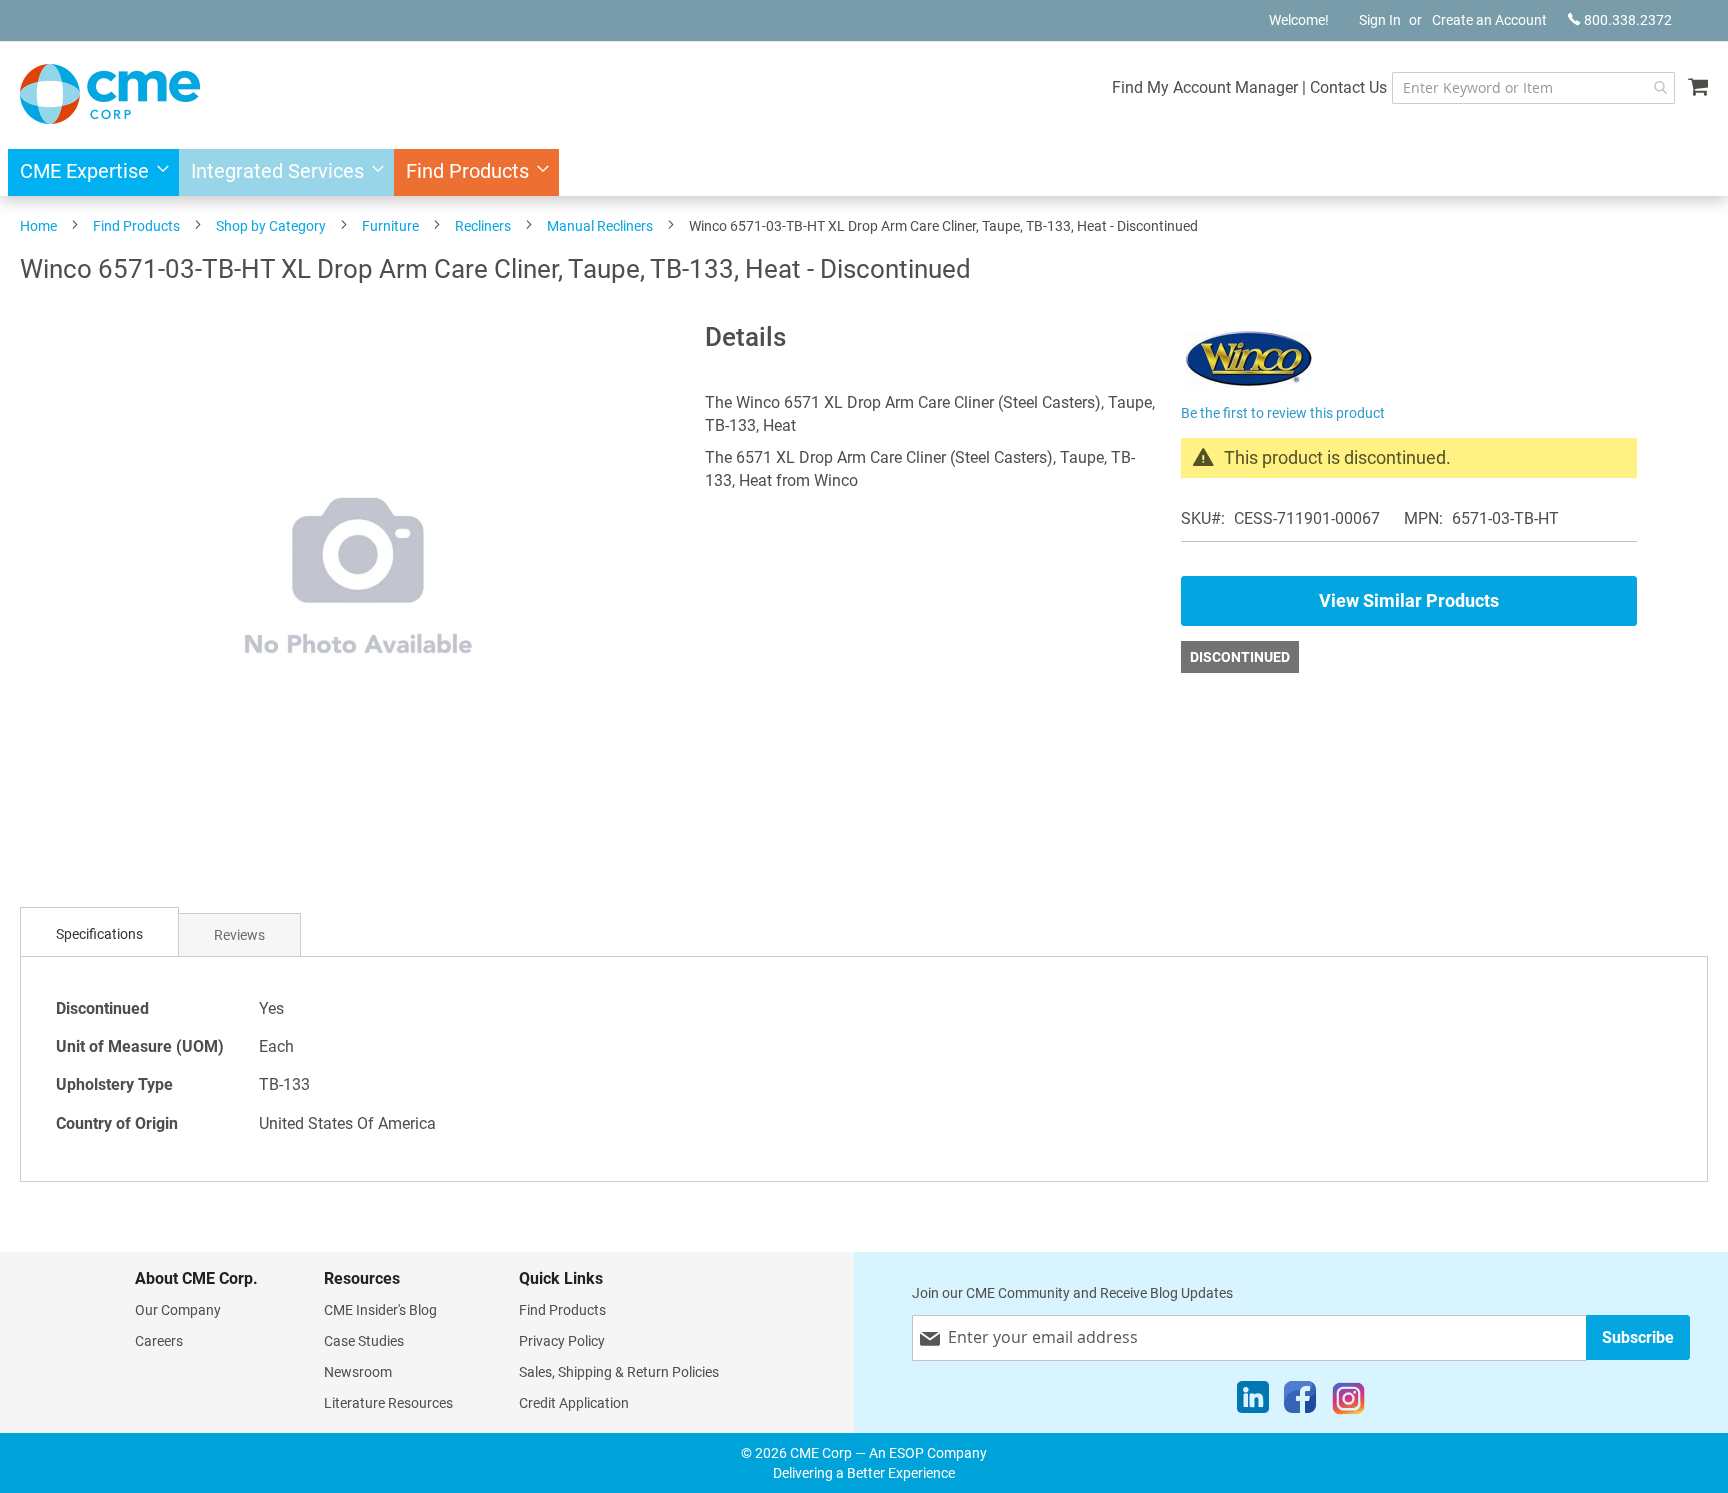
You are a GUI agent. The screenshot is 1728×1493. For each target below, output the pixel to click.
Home (38, 226)
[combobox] (1533, 88)
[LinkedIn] (1253, 1402)
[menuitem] (88, 172)
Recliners (483, 226)
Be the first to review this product (1283, 413)
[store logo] (110, 94)
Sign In (1380, 20)
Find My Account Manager (1205, 87)
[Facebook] (1300, 1402)
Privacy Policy (562, 1341)
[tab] (99, 934)
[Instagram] (1348, 1402)
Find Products (136, 226)
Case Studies (364, 1341)
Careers (159, 1341)
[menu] (864, 172)
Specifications (99, 934)
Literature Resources (388, 1403)
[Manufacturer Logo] (1248, 387)
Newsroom (358, 1372)
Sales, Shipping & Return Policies (619, 1372)
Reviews (239, 935)
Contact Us (1348, 87)
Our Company (178, 1310)
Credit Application (574, 1403)
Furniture (390, 226)
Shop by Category (271, 226)
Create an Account (1489, 20)
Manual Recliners (600, 226)
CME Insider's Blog (380, 1310)
